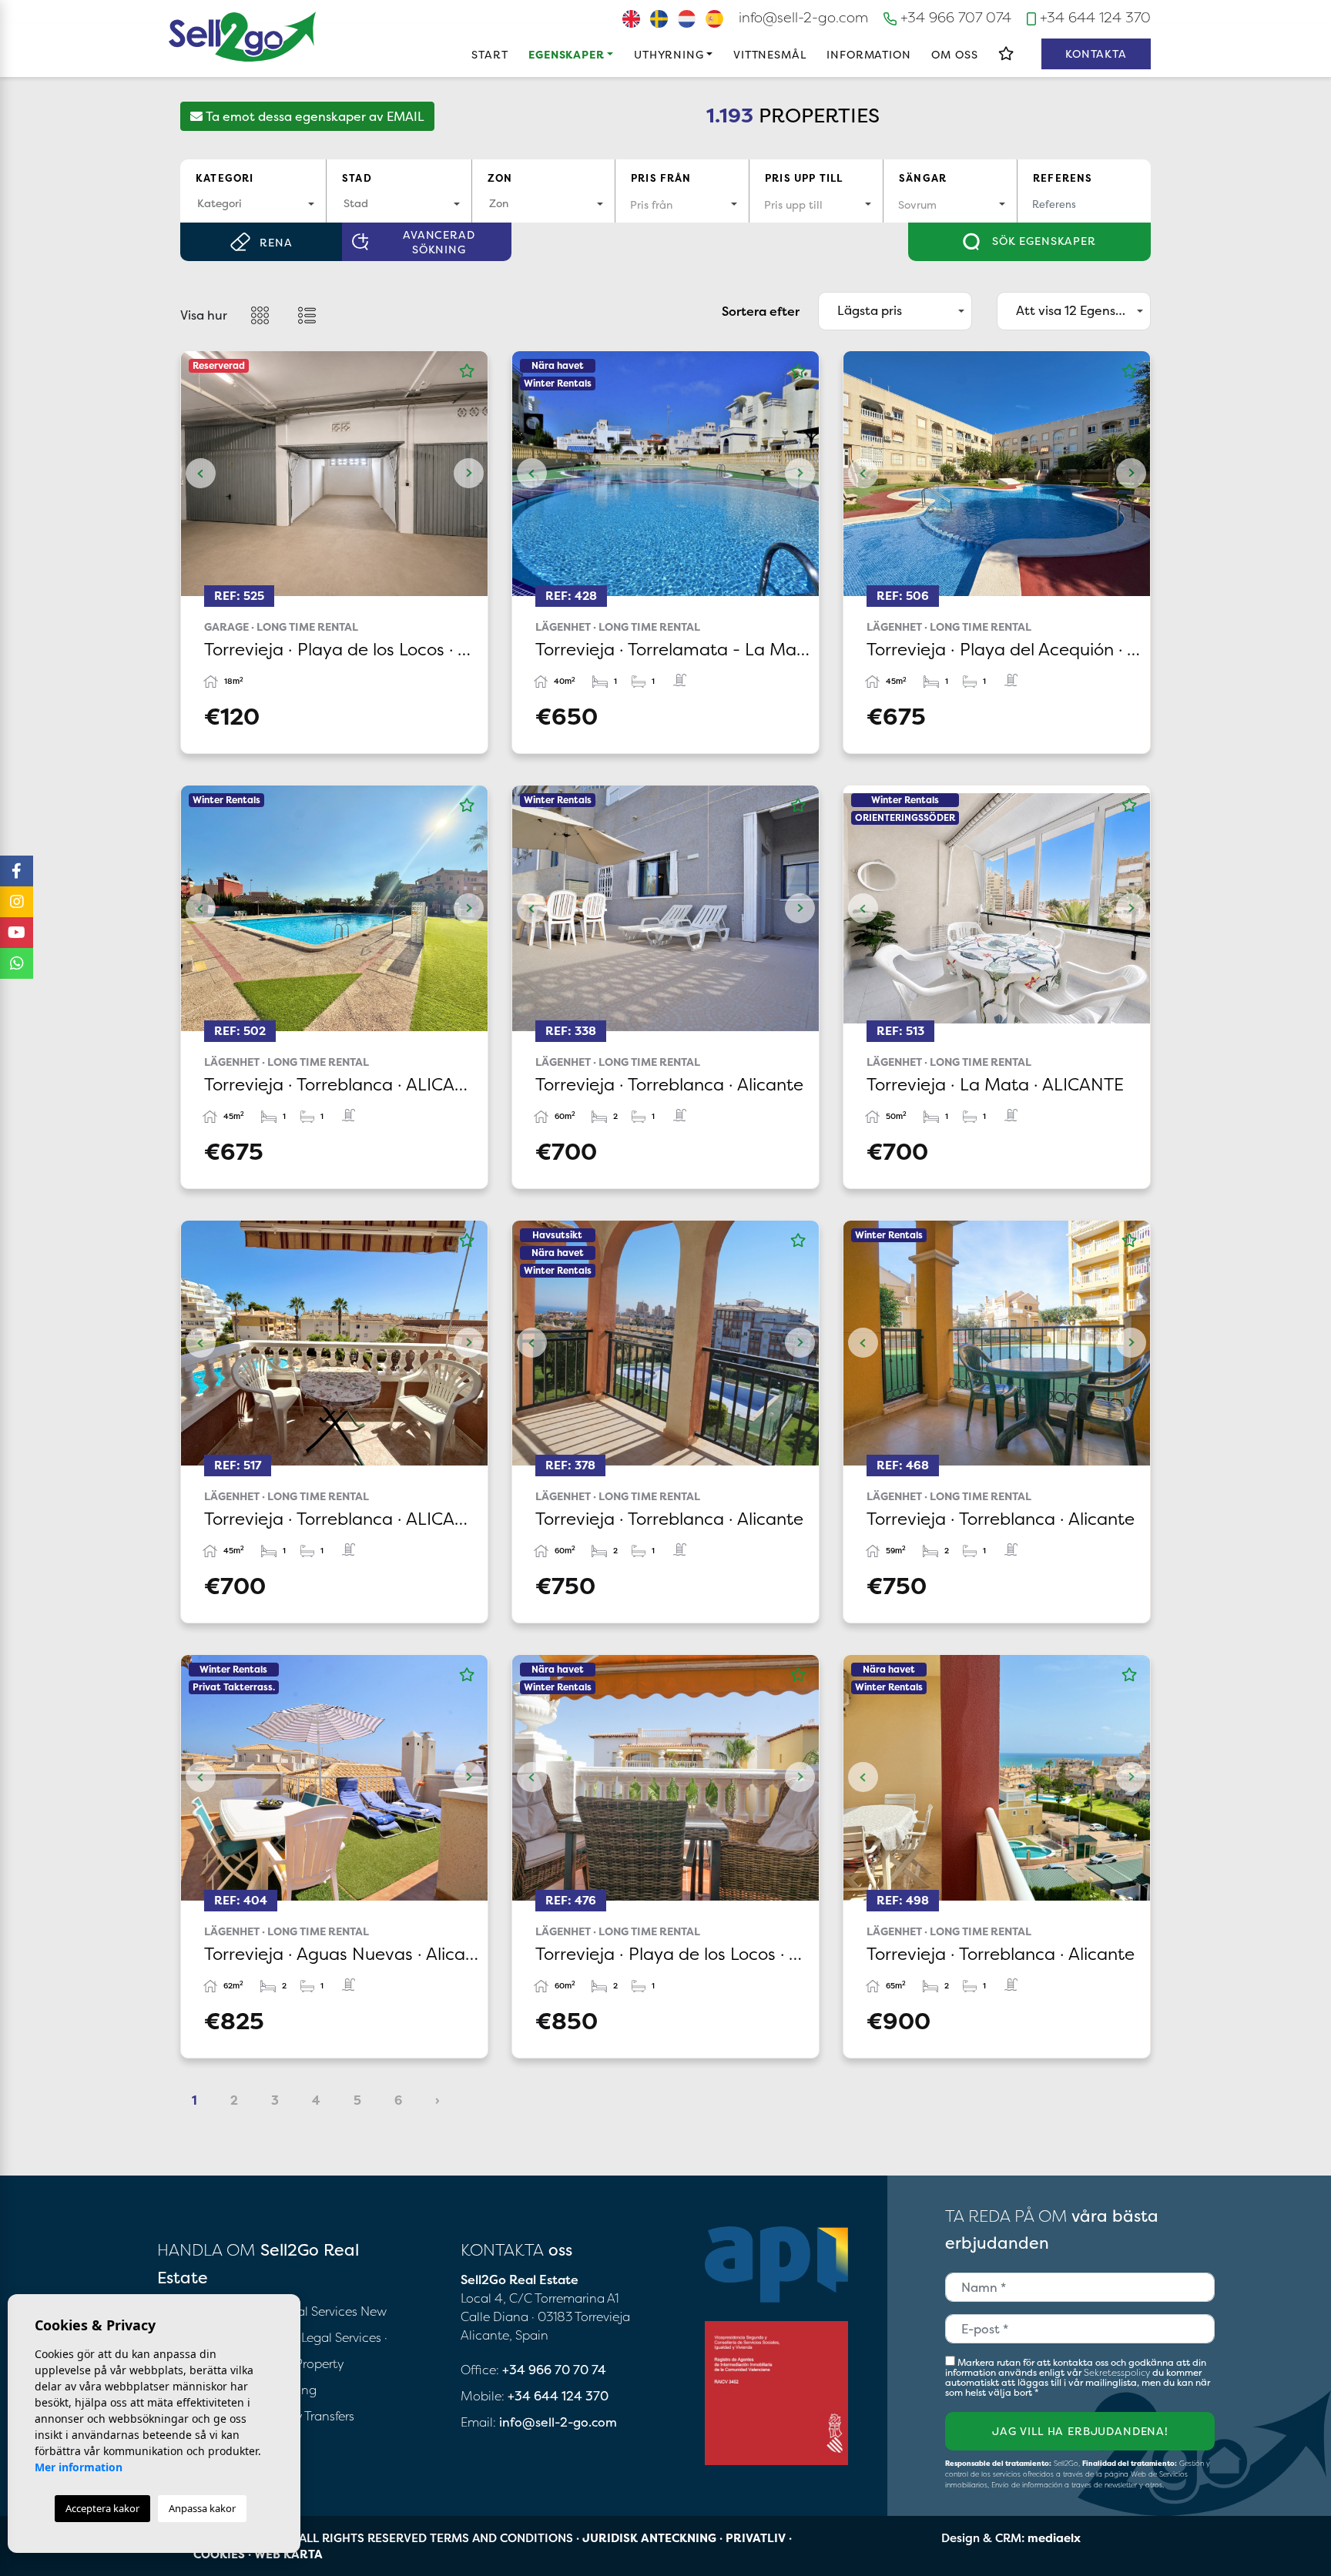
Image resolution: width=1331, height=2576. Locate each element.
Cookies (219, 2554)
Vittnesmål (769, 54)
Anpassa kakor (202, 2508)
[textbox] (253, 203)
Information (868, 54)
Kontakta (1096, 54)
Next (468, 474)
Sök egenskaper (1042, 241)
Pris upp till (804, 178)
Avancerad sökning (439, 242)
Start (489, 54)
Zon (500, 178)
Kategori (225, 178)
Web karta (288, 2554)
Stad (357, 178)
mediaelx (1054, 2538)
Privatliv (756, 2538)
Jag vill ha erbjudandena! (1080, 2431)
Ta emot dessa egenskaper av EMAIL (313, 116)
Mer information (79, 2467)
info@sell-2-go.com (803, 17)
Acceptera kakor (102, 2508)
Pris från (661, 178)
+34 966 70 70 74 (554, 2370)
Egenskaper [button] (566, 54)
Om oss (954, 54)
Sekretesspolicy (1118, 2372)
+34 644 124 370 (1093, 17)
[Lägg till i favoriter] (467, 371)
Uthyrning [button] (669, 54)
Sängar (923, 178)
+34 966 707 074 (954, 17)
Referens (1063, 178)
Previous (200, 474)
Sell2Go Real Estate (243, 37)
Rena (276, 242)
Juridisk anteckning (649, 2538)
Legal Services (341, 2337)
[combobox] (253, 204)
